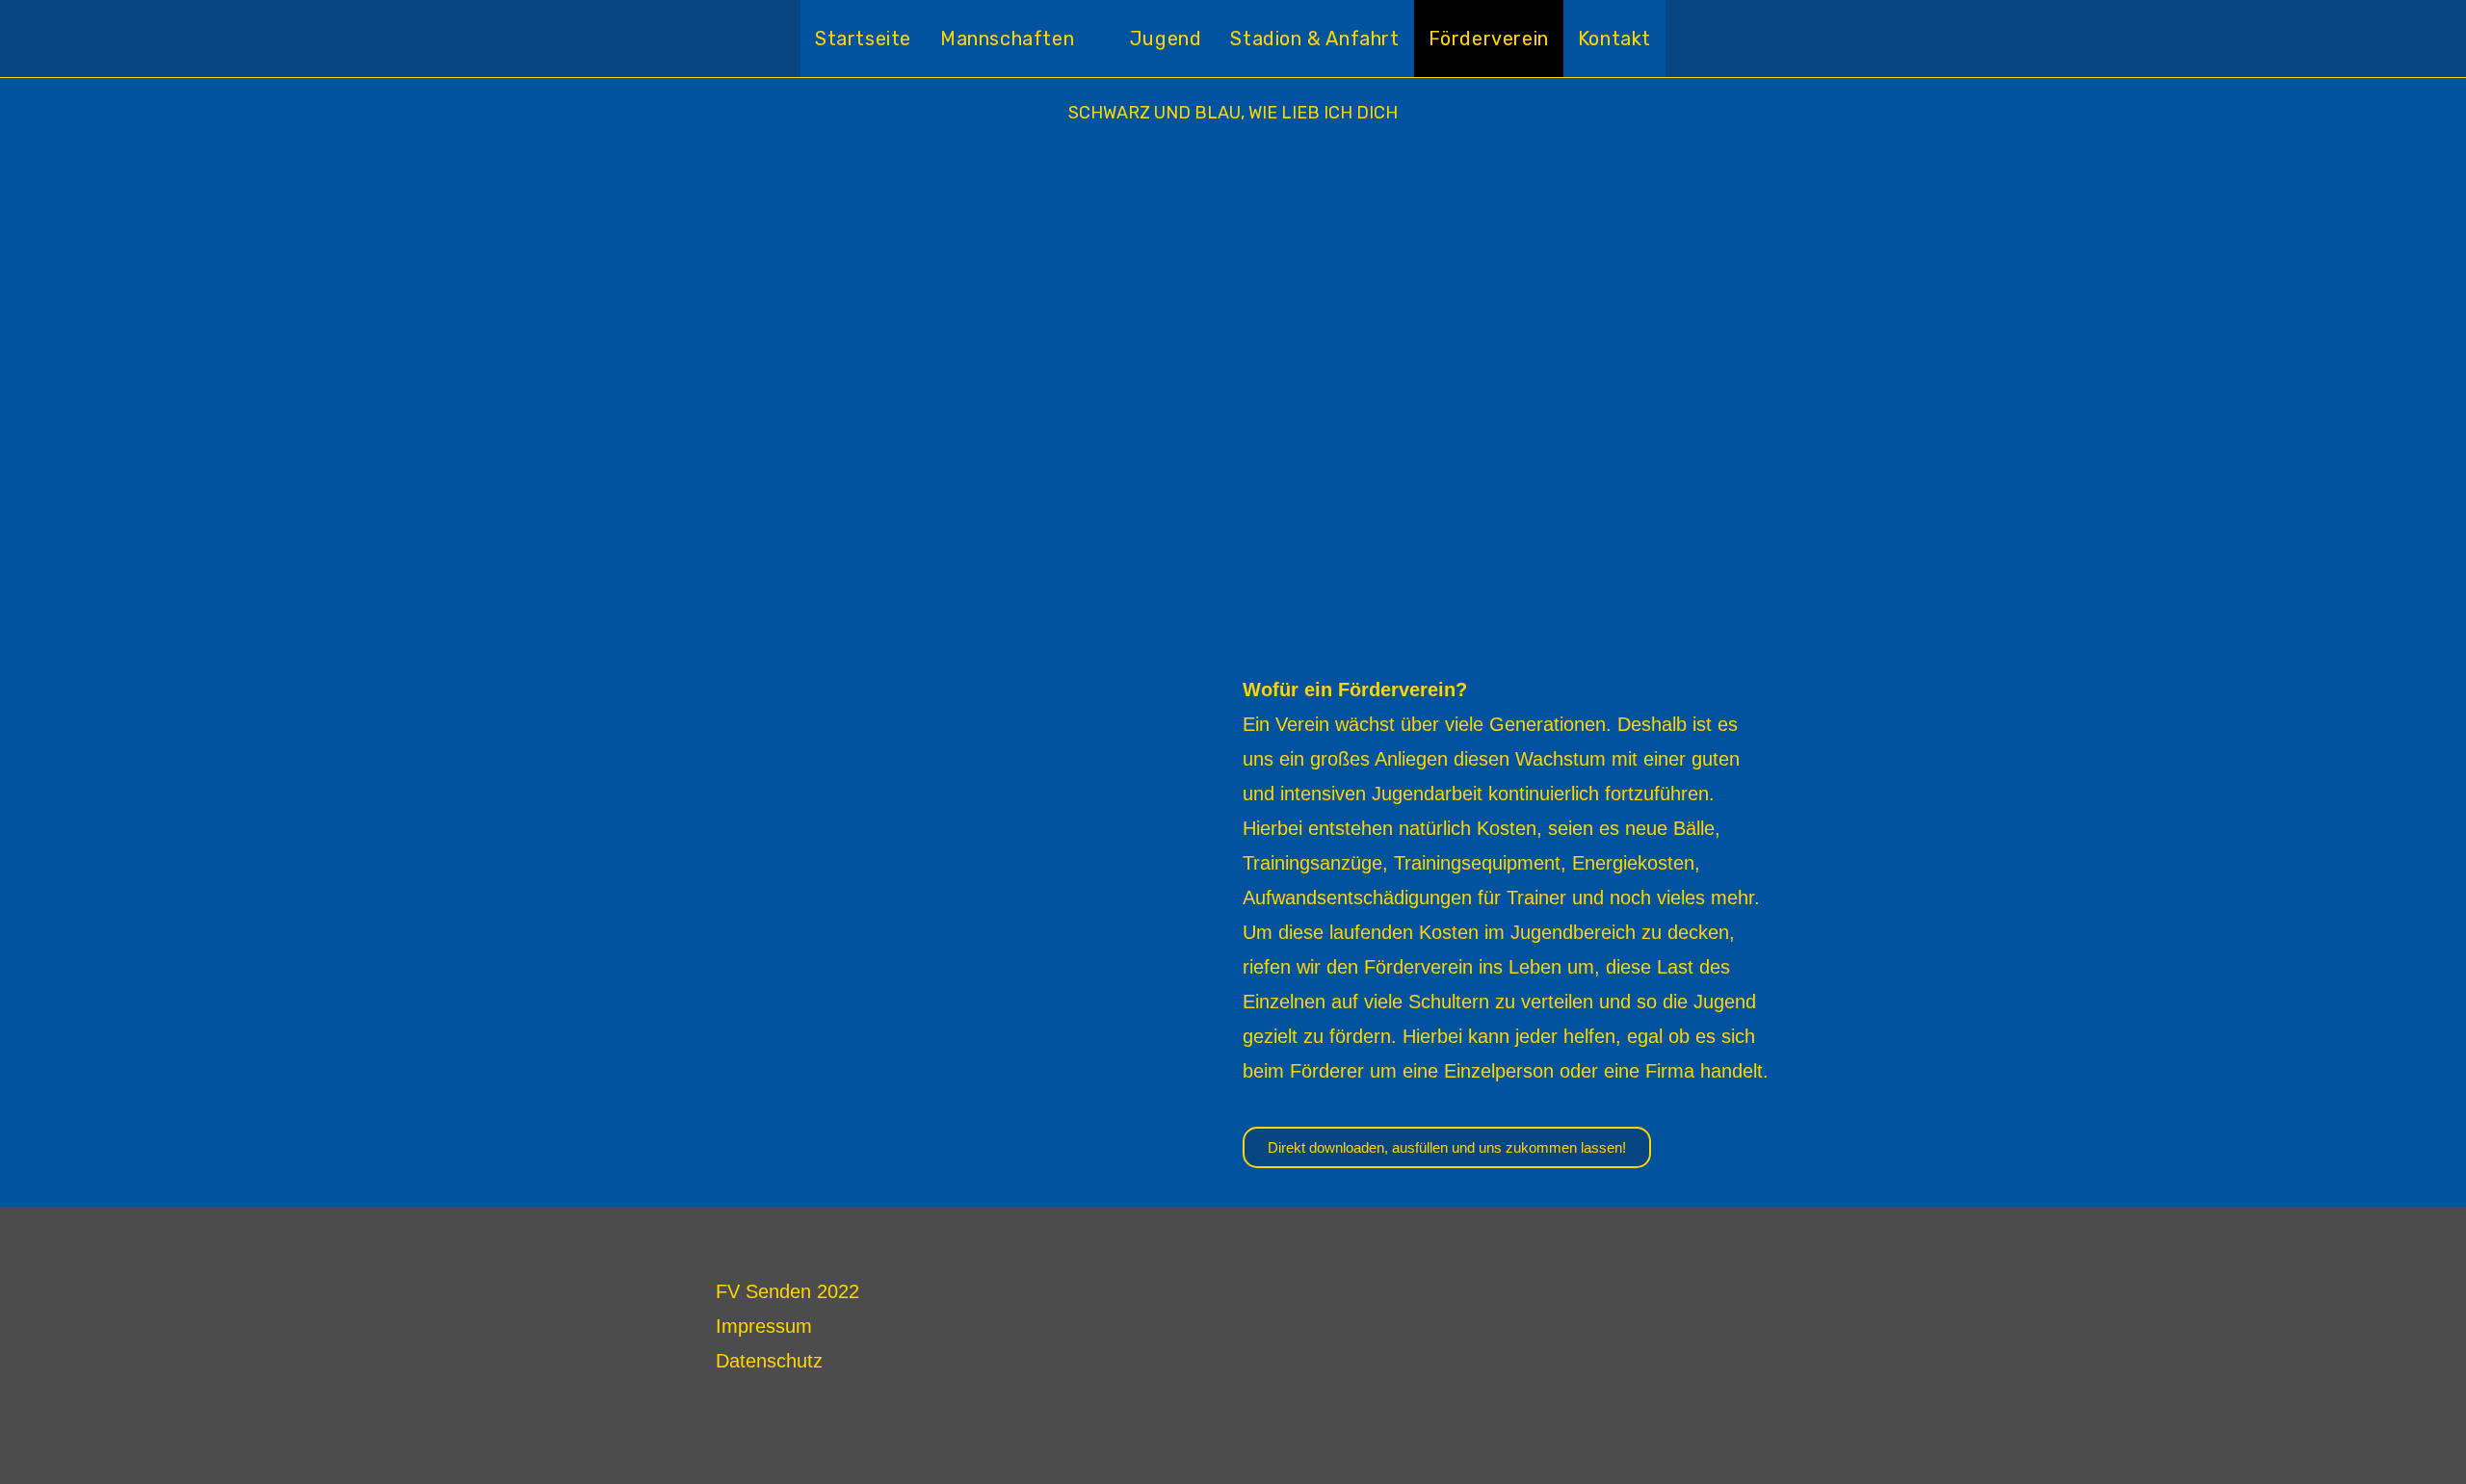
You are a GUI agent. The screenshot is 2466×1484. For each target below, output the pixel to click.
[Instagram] (1704, 1295)
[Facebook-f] (1751, 1295)
